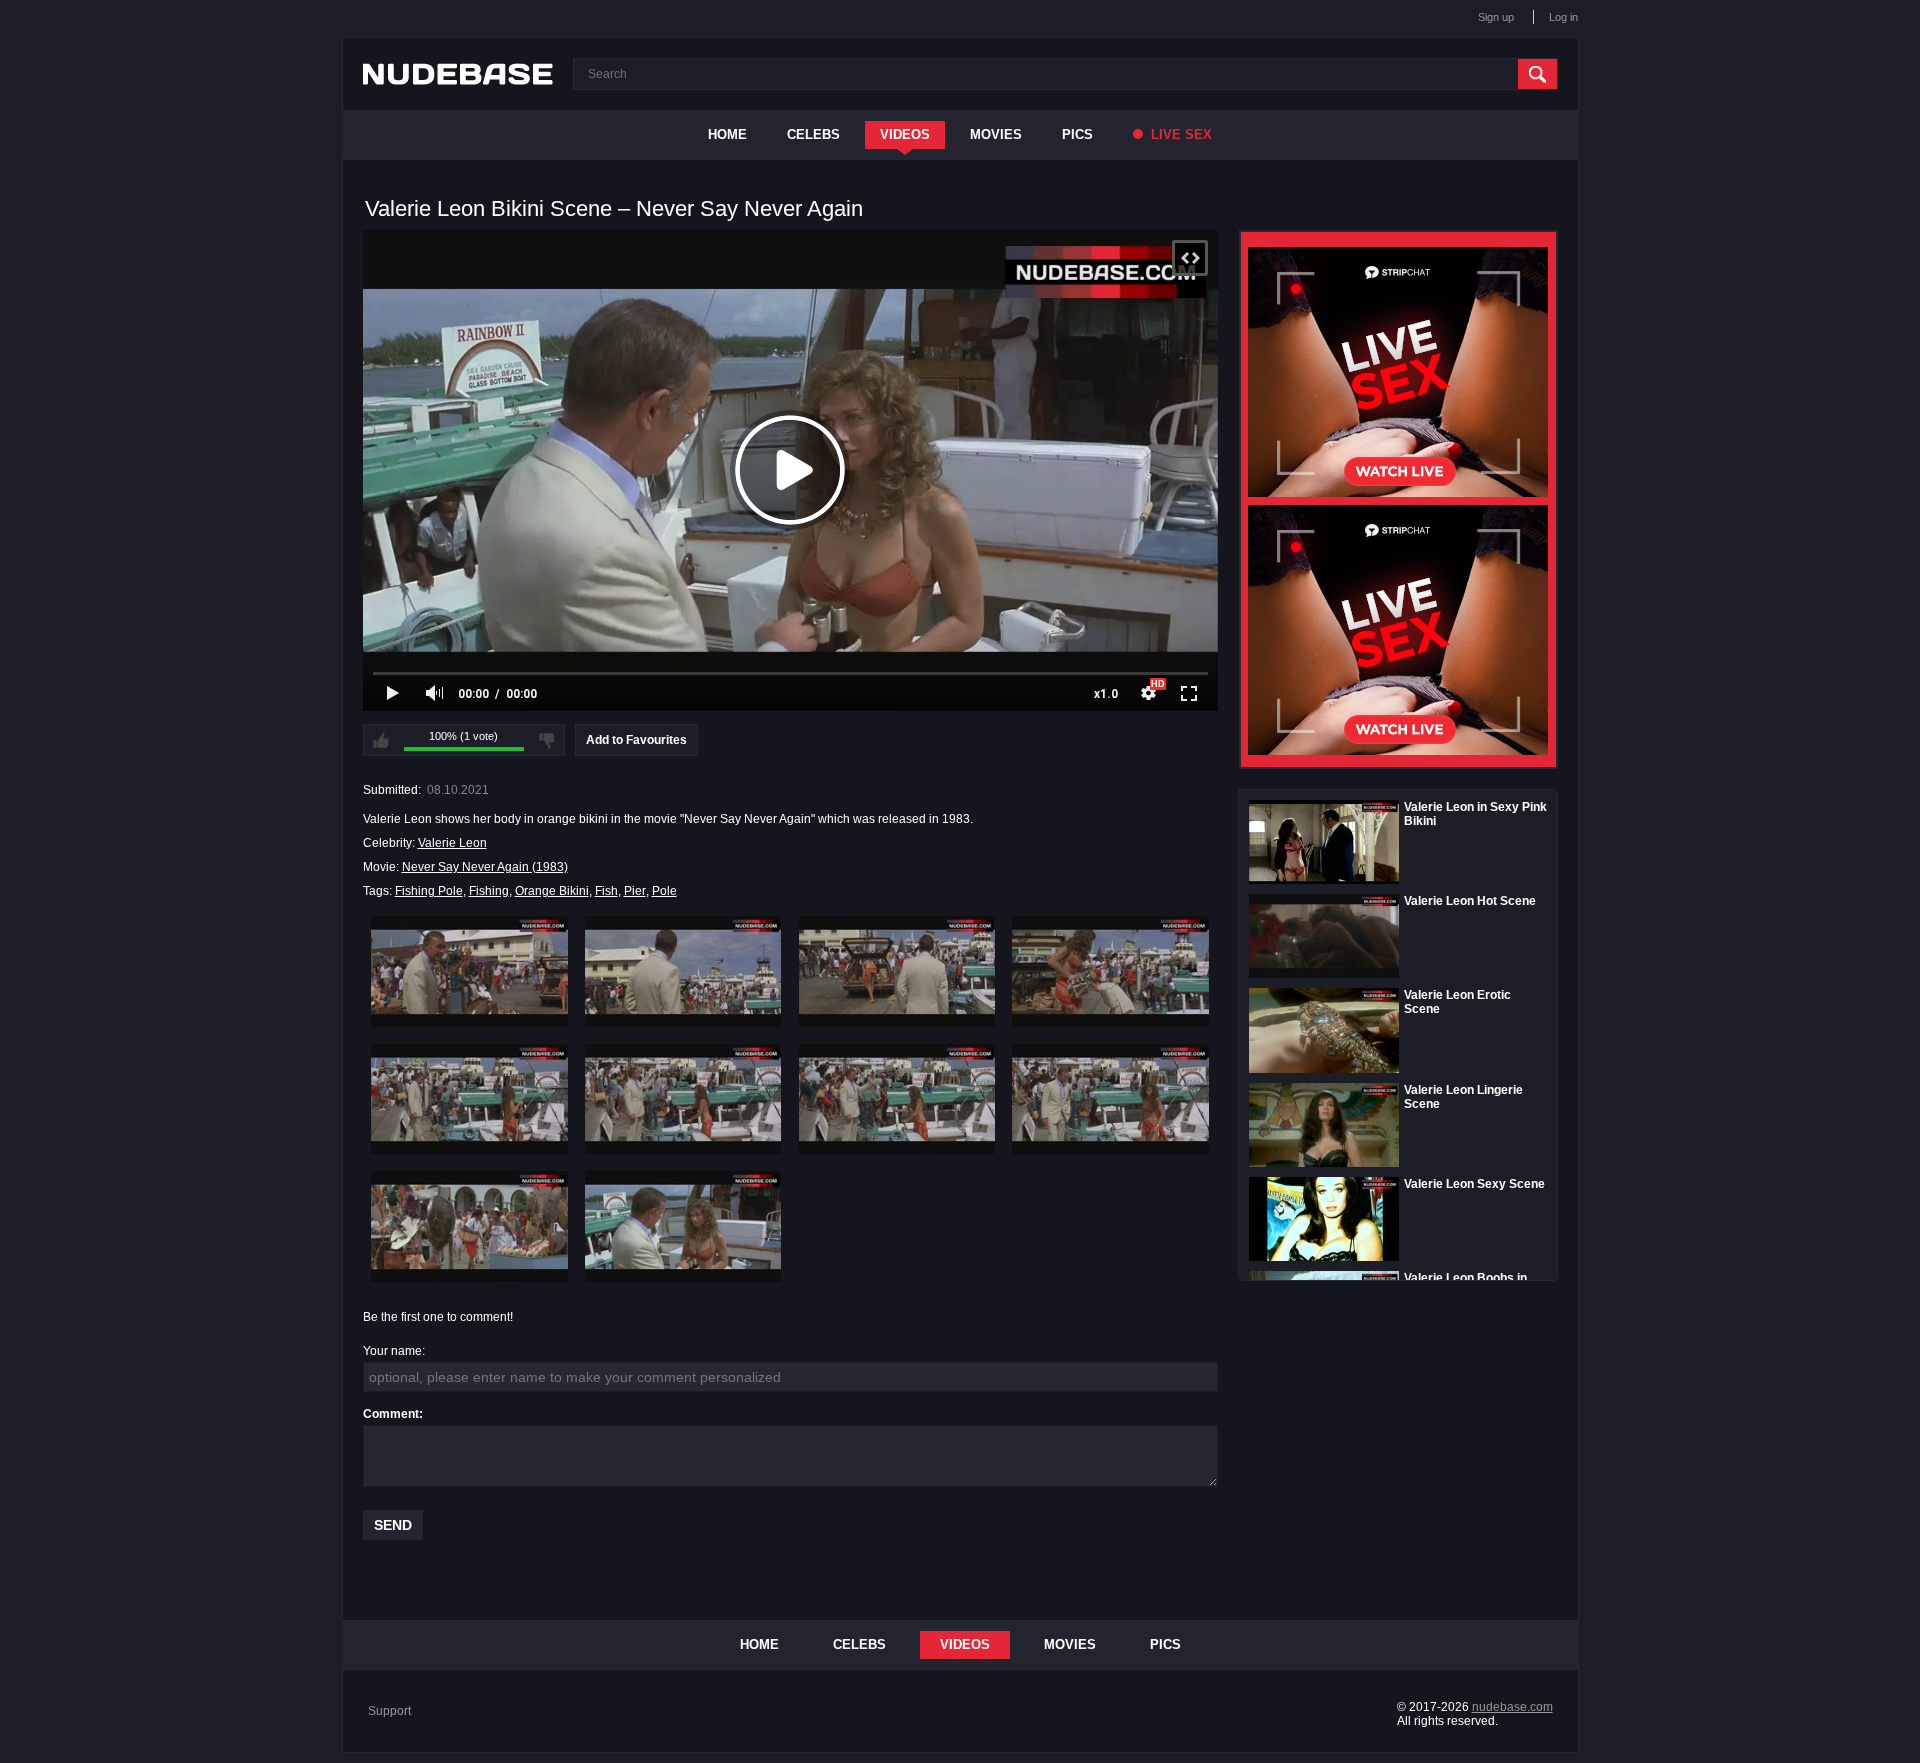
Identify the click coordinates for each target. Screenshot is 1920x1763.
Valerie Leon (452, 843)
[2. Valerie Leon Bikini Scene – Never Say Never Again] (683, 971)
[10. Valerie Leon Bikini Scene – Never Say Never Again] (683, 1226)
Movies (996, 134)
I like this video (381, 740)
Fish (606, 891)
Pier (635, 891)
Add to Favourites (636, 740)
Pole (664, 891)
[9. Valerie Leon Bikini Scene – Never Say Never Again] (469, 1226)
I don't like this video (547, 740)
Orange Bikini (552, 891)
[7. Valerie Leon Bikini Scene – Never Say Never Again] (897, 1099)
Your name (392, 1351)
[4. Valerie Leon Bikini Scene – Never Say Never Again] (1110, 971)
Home (727, 134)
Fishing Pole (429, 891)
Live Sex (1179, 134)
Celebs (813, 134)
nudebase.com (1512, 1707)
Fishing (489, 891)
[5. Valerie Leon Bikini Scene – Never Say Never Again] (469, 1099)
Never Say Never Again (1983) (485, 867)
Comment (391, 1414)
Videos (905, 134)
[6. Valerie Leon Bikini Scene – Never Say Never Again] (683, 1099)
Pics (1077, 134)
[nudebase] (458, 74)
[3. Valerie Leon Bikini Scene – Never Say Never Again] (897, 971)
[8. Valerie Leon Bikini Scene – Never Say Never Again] (1110, 1099)
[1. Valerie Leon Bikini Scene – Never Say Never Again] (469, 971)
